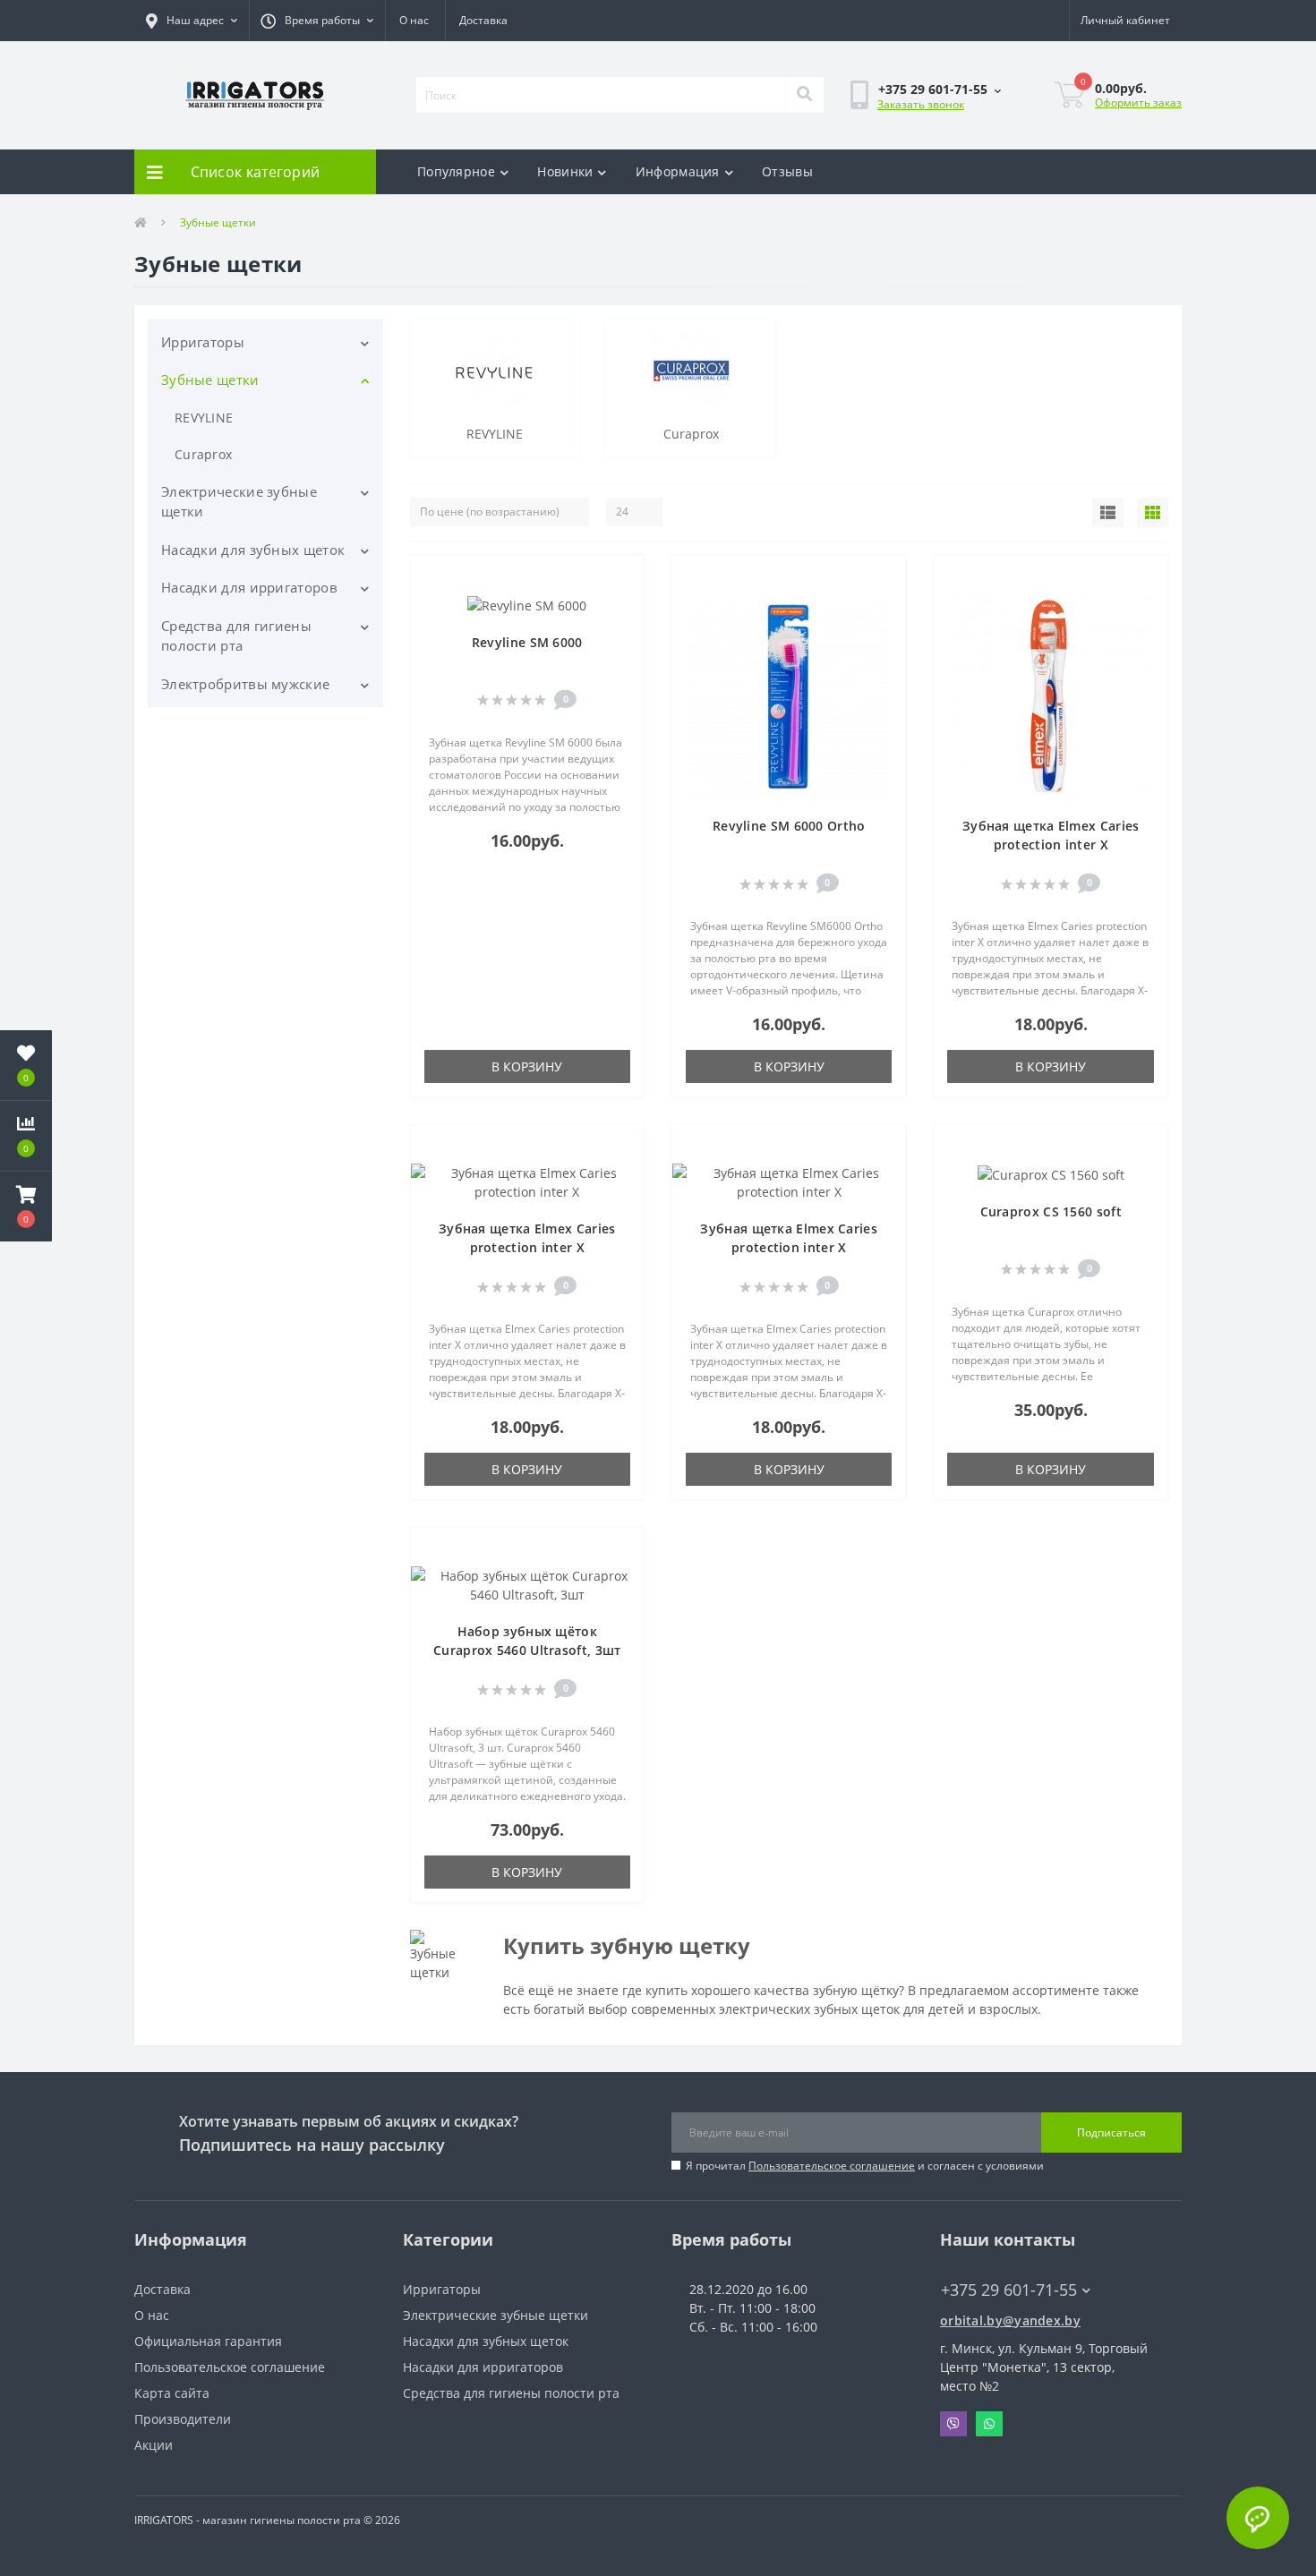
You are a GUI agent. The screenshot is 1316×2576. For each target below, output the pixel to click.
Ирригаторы (203, 342)
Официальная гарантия (208, 2341)
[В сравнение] (621, 606)
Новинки (565, 171)
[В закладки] (621, 580)
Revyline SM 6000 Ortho (789, 826)
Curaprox (203, 454)
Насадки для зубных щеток (253, 550)
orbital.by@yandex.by (1010, 2320)
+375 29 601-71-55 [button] (1009, 2290)
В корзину (527, 1066)
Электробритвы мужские (245, 684)
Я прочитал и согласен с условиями (865, 2166)
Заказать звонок (921, 104)
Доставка (483, 20)
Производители (183, 2419)
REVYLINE (204, 418)
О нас (414, 20)
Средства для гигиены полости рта (236, 636)
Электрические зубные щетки (239, 502)
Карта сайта (172, 2393)
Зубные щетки (210, 380)
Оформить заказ (1138, 102)
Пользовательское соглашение (832, 2166)
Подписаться (1111, 2132)
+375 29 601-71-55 (906, 148)
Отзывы (787, 171)
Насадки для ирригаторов (249, 587)
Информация (678, 171)
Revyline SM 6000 (527, 642)
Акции (154, 2445)
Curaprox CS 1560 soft (1051, 1211)
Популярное (456, 171)
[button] (192, 21)
